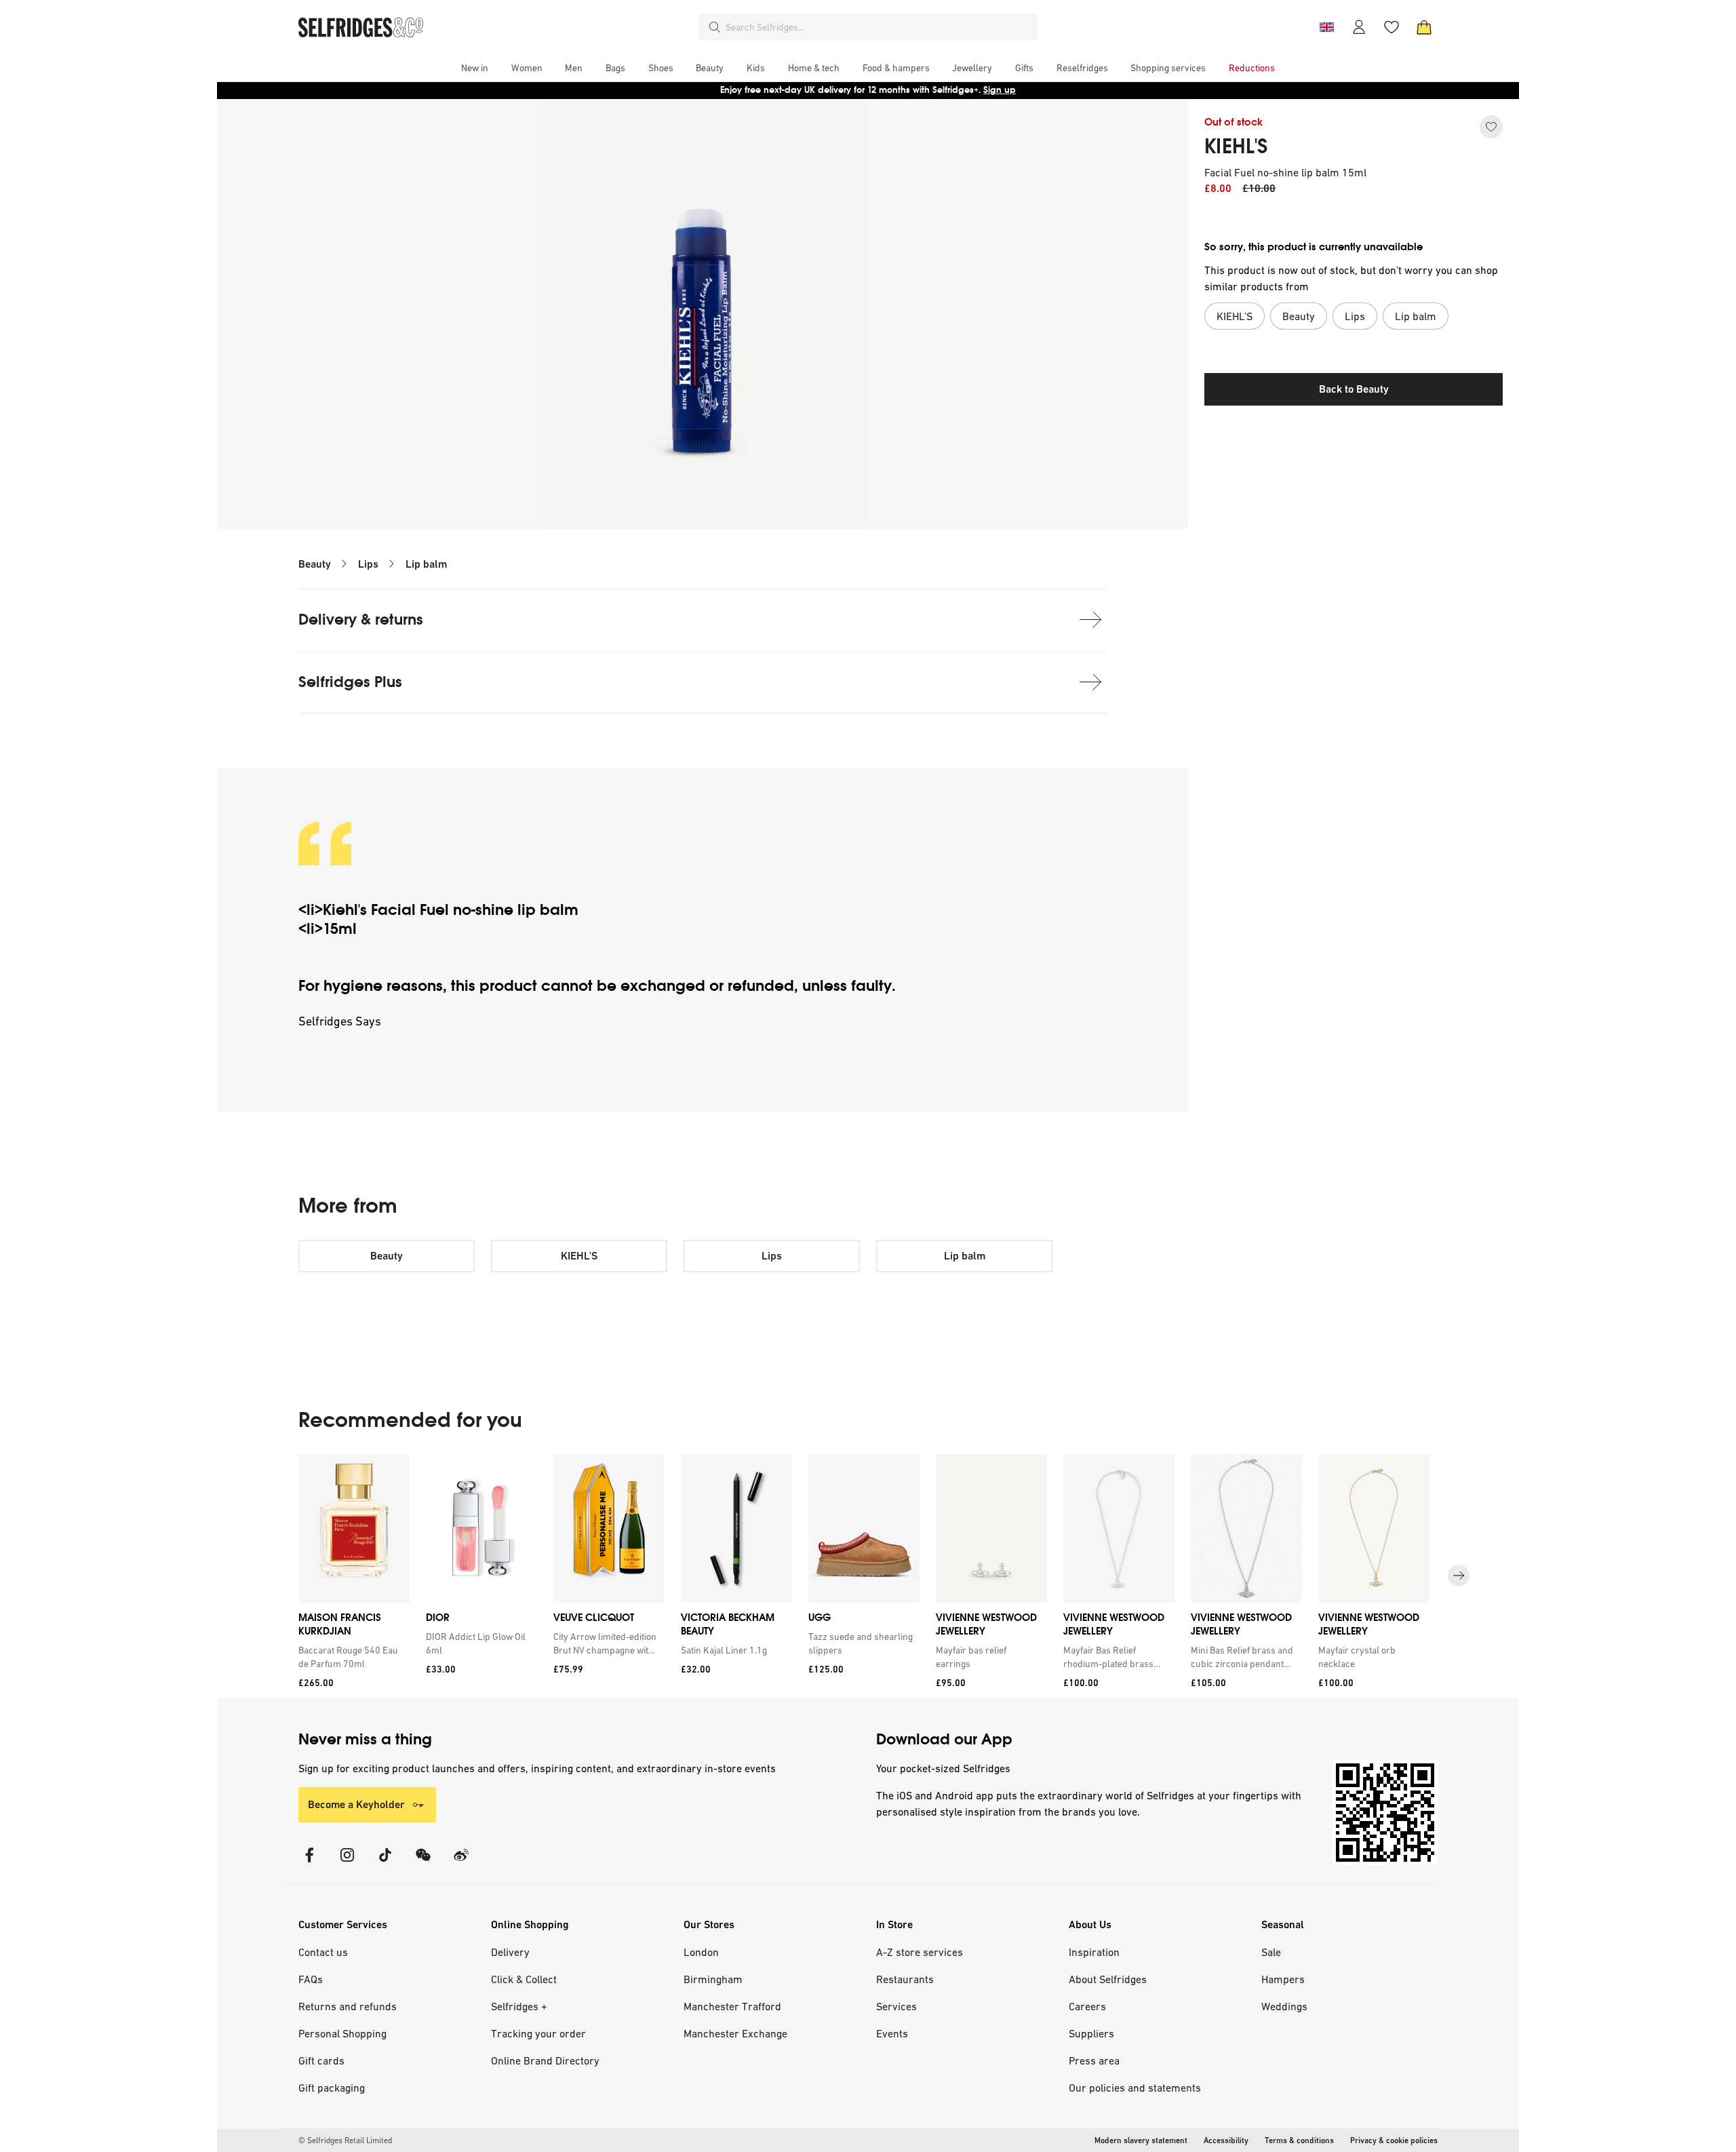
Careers (1087, 2006)
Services (896, 2006)
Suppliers (1091, 2033)
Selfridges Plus (350, 682)
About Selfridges (1108, 1979)
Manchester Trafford (732, 2006)
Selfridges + (519, 2006)
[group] (868, 1576)
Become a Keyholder (356, 1804)
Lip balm (426, 564)
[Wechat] (423, 1863)
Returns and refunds (348, 2006)
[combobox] (879, 27)
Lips (368, 564)
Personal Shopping (342, 2033)
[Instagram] (347, 1863)
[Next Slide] (1459, 1576)
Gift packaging (332, 2088)
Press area (1094, 2060)
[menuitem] (475, 68)
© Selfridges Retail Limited (345, 2140)
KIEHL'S (1236, 146)
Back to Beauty (1354, 389)
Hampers (1283, 1979)
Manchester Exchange (735, 2033)
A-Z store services (920, 1952)
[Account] (1359, 27)
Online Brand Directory (545, 2060)
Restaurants (905, 1979)
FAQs (311, 1979)
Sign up (1000, 90)
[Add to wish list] (1491, 127)
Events (892, 2033)
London (701, 1952)
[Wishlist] (1392, 27)
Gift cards (321, 2060)
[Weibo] (461, 1863)
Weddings (1284, 2006)
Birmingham (713, 1979)
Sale (1271, 1952)
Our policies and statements (1135, 2088)
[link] (351, 1657)
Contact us (323, 1952)
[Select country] (1326, 27)
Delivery (510, 1952)
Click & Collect (524, 1979)
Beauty (315, 564)
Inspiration (1094, 1952)
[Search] (715, 27)
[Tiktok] (385, 1863)
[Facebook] (309, 1863)
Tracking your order (538, 2033)
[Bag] (1424, 27)
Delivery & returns (361, 620)
